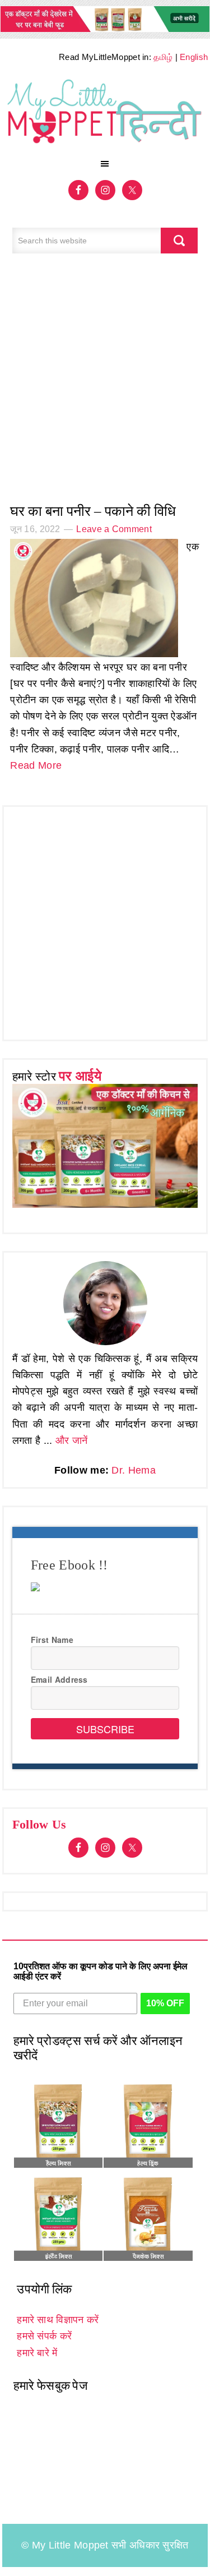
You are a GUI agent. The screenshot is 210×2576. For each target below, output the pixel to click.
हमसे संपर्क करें (44, 2336)
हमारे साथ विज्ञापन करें (58, 2320)
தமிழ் (163, 57)
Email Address (59, 1679)
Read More (36, 765)
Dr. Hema (133, 1470)
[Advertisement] (105, 384)
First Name (52, 1640)
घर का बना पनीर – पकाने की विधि (93, 511)
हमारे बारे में (37, 2353)
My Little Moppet (105, 114)
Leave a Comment (114, 529)
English (194, 57)
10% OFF (165, 2003)
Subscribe (105, 1729)
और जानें (72, 1441)
